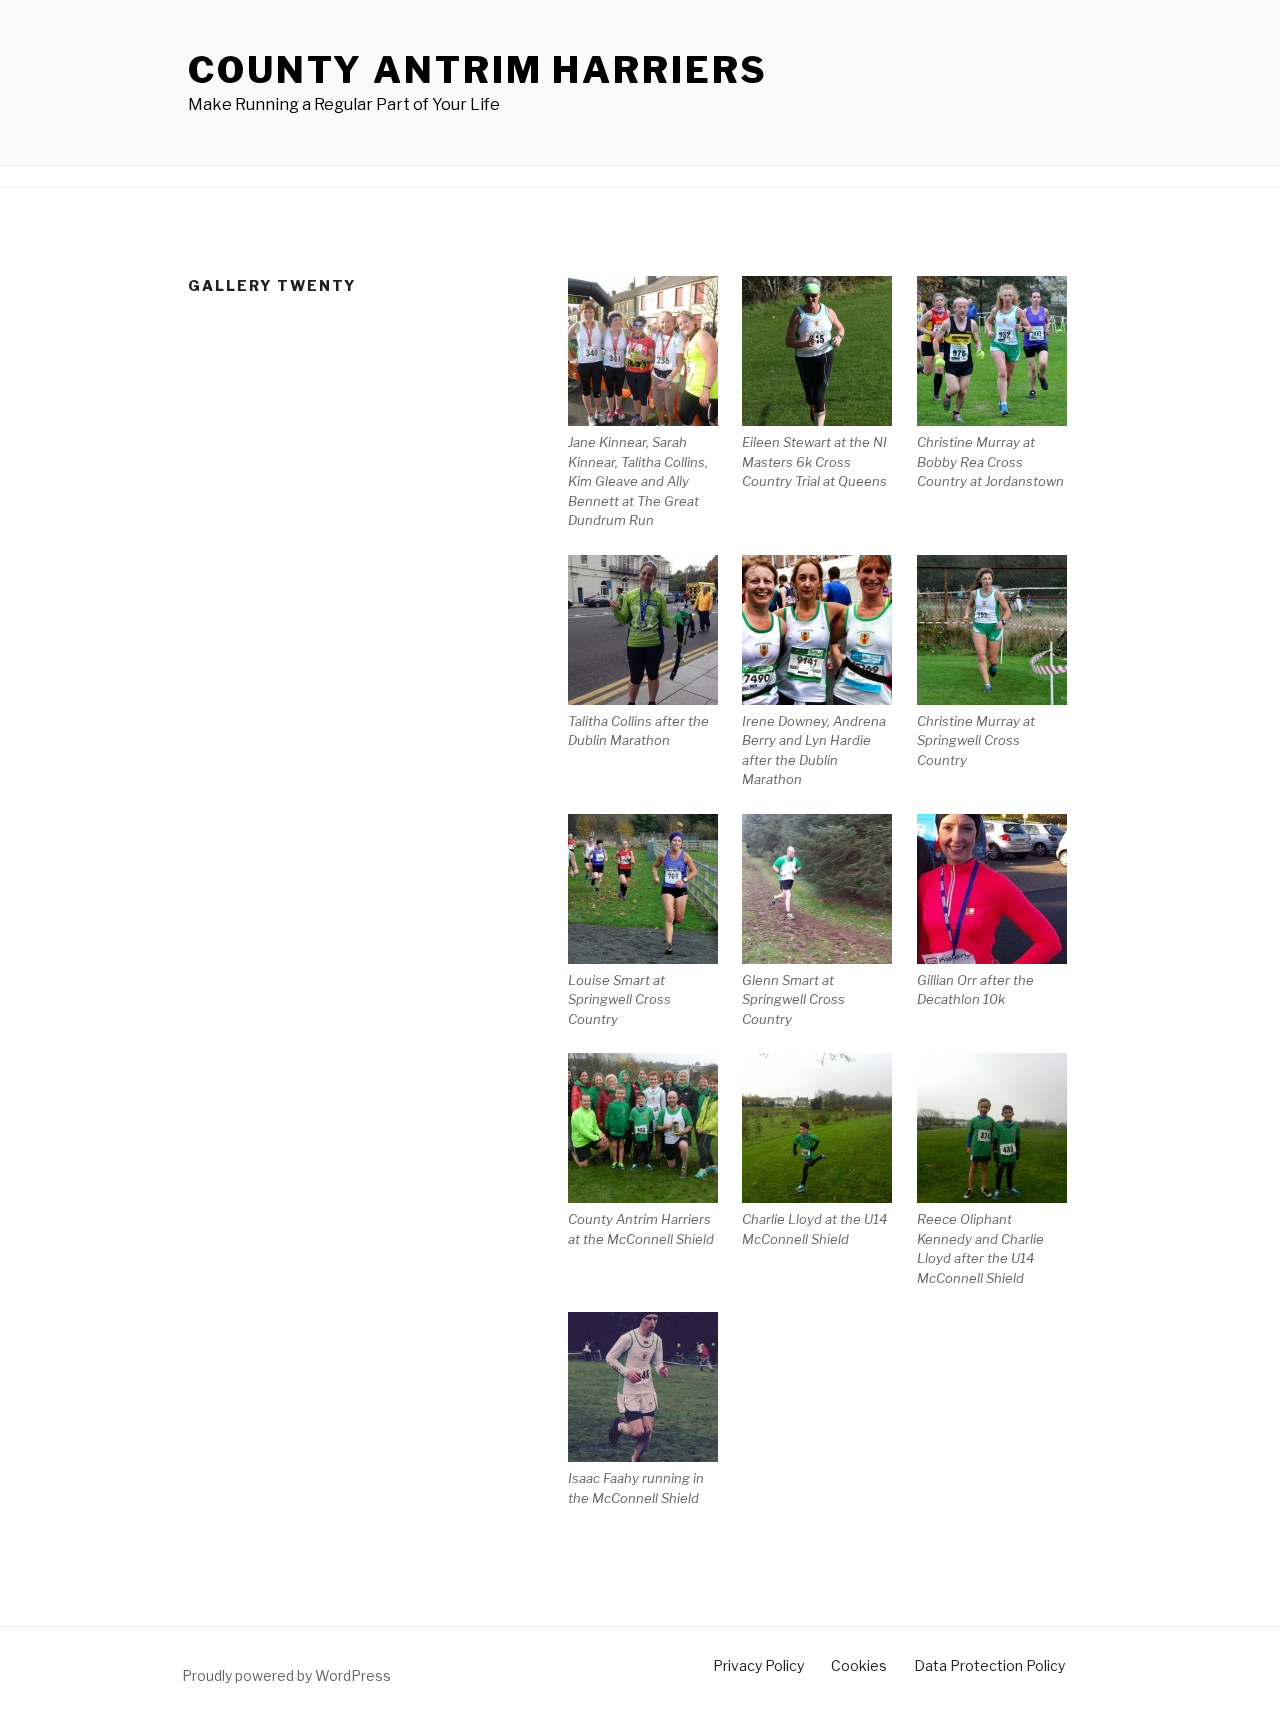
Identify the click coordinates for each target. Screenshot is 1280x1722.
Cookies (859, 1665)
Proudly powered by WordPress (286, 1675)
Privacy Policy (758, 1665)
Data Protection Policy (989, 1665)
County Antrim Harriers (478, 70)
